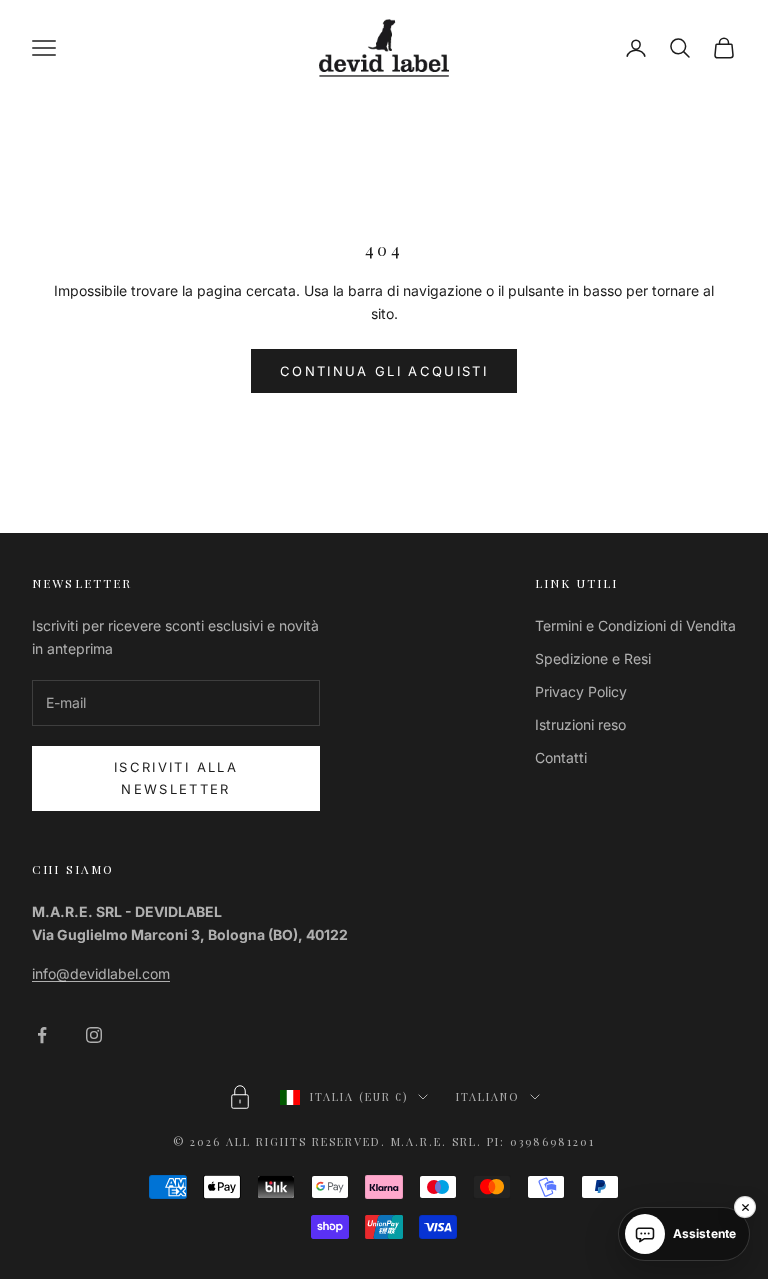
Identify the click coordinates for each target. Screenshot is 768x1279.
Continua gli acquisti (384, 371)
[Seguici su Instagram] (94, 1035)
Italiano (488, 1096)
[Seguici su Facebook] (42, 1035)
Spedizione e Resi (593, 658)
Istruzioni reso (580, 724)
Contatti (561, 757)
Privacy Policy (581, 691)
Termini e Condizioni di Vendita (635, 625)
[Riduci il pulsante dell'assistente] (745, 1207)
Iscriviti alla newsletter (176, 777)
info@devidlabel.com (101, 973)
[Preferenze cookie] (240, 1097)
